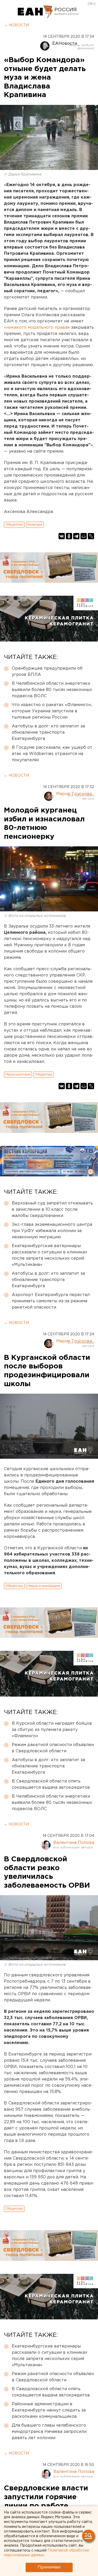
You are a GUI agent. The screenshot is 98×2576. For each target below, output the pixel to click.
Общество (14, 525)
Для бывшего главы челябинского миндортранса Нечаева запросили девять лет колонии (49, 2432)
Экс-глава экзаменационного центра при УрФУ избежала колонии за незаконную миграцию (52, 1231)
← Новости (16, 25)
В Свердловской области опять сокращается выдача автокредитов (51, 1784)
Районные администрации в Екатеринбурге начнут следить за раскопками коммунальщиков (49, 2410)
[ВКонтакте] (62, 536)
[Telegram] (76, 536)
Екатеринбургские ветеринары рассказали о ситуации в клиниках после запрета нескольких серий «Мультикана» (50, 1255)
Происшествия (18, 1074)
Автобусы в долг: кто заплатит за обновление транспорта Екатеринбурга (48, 732)
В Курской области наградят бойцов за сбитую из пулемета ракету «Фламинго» (52, 1730)
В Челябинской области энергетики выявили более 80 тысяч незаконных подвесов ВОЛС (52, 690)
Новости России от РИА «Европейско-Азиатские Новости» (35, 12)
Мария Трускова (74, 794)
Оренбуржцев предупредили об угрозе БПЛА (47, 672)
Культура (35, 525)
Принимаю (49, 2567)
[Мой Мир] (84, 536)
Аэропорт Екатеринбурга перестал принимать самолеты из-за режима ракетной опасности (51, 1301)
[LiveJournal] (91, 536)
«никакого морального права (36, 328)
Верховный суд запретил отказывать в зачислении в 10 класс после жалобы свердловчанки (52, 1210)
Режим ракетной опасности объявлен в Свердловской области (53, 1748)
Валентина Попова (74, 1843)
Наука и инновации (44, 1586)
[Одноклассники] (69, 536)
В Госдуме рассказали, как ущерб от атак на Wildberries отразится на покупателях (52, 754)
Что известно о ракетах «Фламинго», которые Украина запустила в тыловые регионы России (52, 711)
